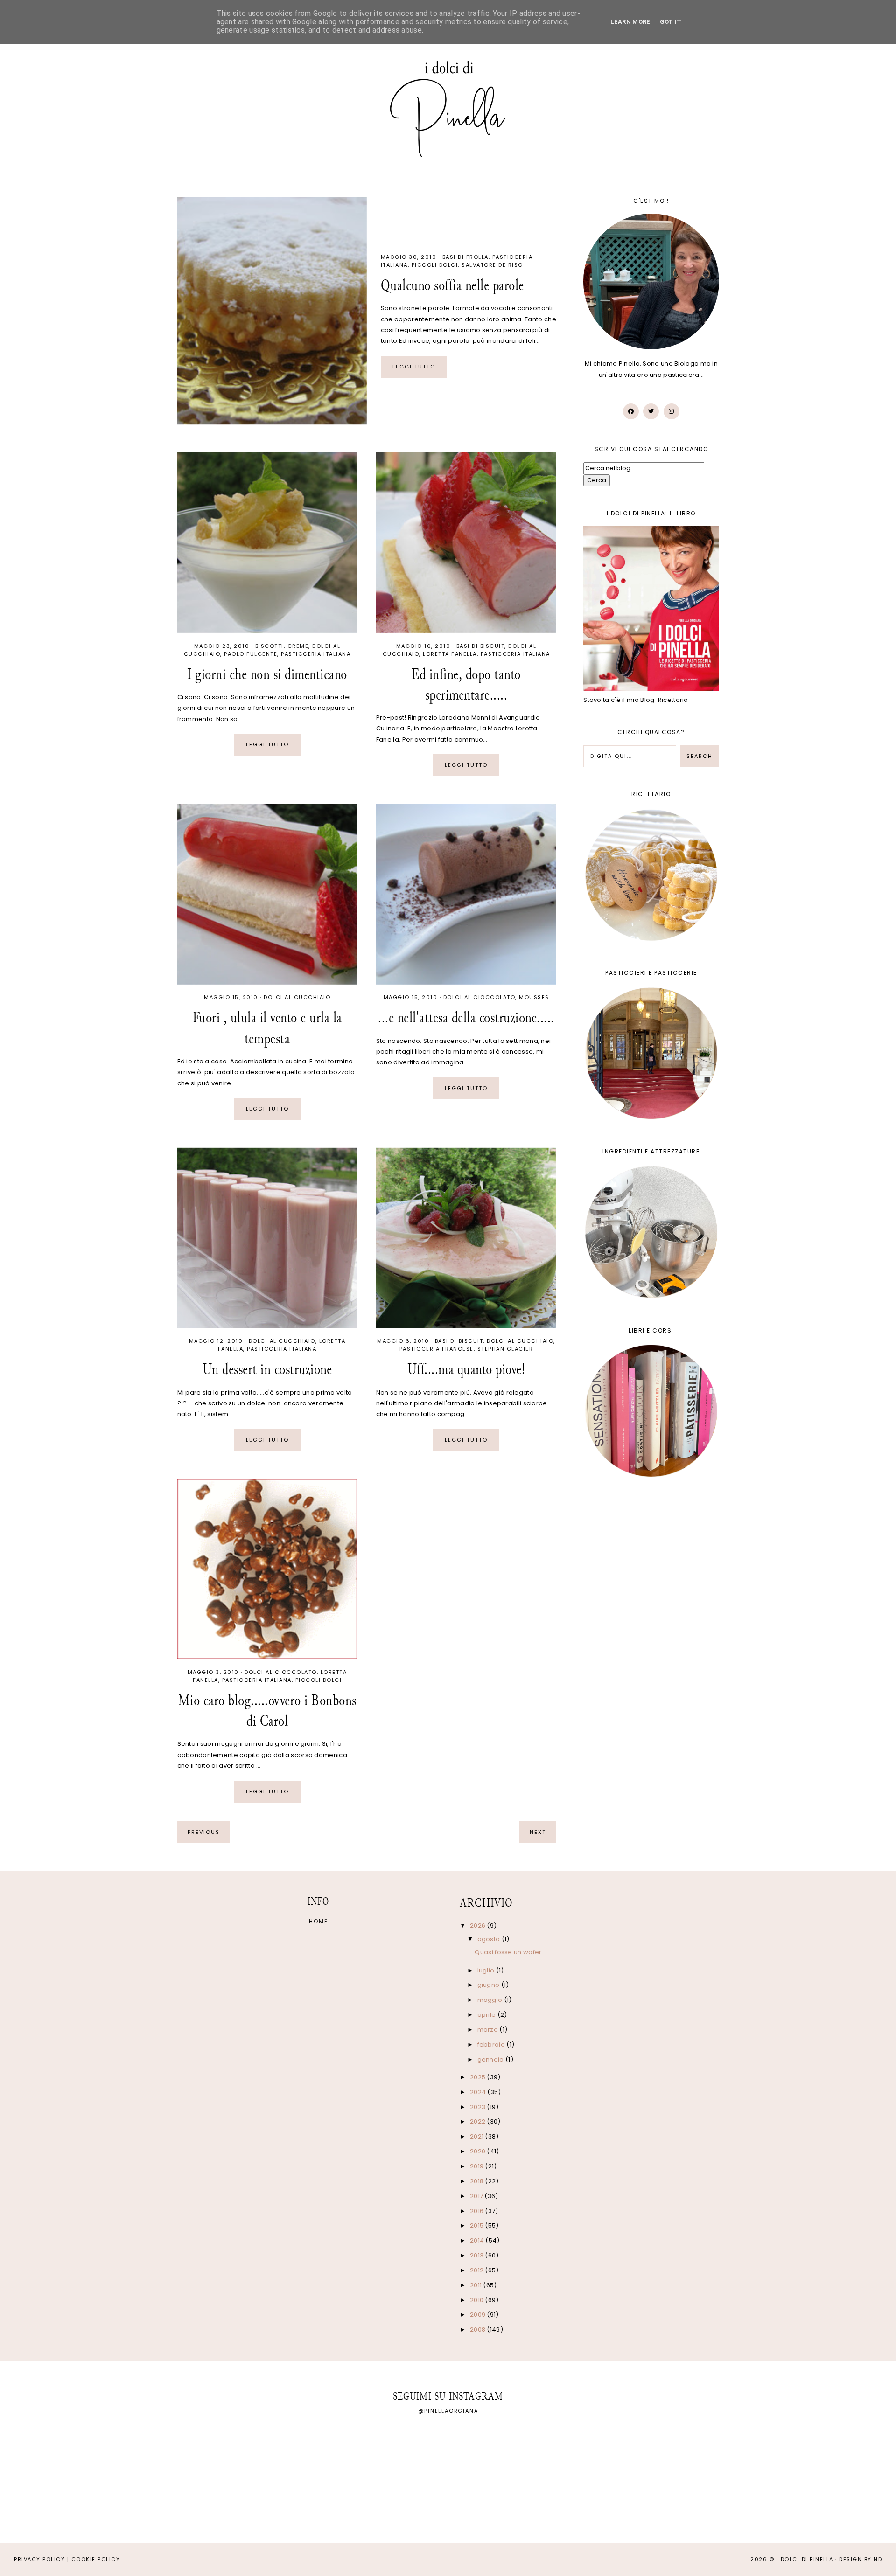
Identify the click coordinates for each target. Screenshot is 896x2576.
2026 (479, 1926)
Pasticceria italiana (316, 654)
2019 (478, 2166)
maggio (491, 2000)
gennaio (491, 2059)
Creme (298, 646)
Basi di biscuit (481, 646)
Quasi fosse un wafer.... (511, 1952)
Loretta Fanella (450, 654)
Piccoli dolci (435, 265)
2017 (477, 2196)
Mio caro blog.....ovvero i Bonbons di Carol (267, 1711)
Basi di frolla (465, 257)
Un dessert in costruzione (267, 1369)
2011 (477, 2285)
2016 (478, 2211)
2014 (478, 2240)
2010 (478, 2300)
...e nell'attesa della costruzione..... (466, 1017)
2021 (478, 2136)
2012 (478, 2270)
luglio (487, 1970)
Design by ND (861, 2559)
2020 (479, 2151)
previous (204, 1832)
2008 (479, 2330)
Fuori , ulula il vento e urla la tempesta (267, 1028)
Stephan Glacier (505, 1349)
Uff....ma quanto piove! (466, 1369)
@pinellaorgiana (448, 2411)
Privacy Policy (39, 2559)
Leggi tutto (414, 367)
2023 (479, 2107)
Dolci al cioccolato (479, 997)
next (538, 1832)
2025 (479, 2077)
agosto (490, 1939)
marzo (489, 2030)
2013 (478, 2255)
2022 (479, 2121)
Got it (671, 22)
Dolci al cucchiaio (297, 997)
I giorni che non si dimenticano (267, 674)
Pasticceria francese (437, 1349)
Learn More (630, 22)
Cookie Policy (96, 2559)
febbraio (492, 2045)
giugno (489, 1985)
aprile (487, 2015)
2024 (479, 2092)
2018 (478, 2181)
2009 (479, 2315)
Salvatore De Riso (492, 265)
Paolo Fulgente (251, 654)
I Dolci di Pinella (805, 2559)
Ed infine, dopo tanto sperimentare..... (466, 684)
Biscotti (269, 646)
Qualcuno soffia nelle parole (452, 285)
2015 (478, 2225)
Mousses (534, 997)
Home (318, 1921)
